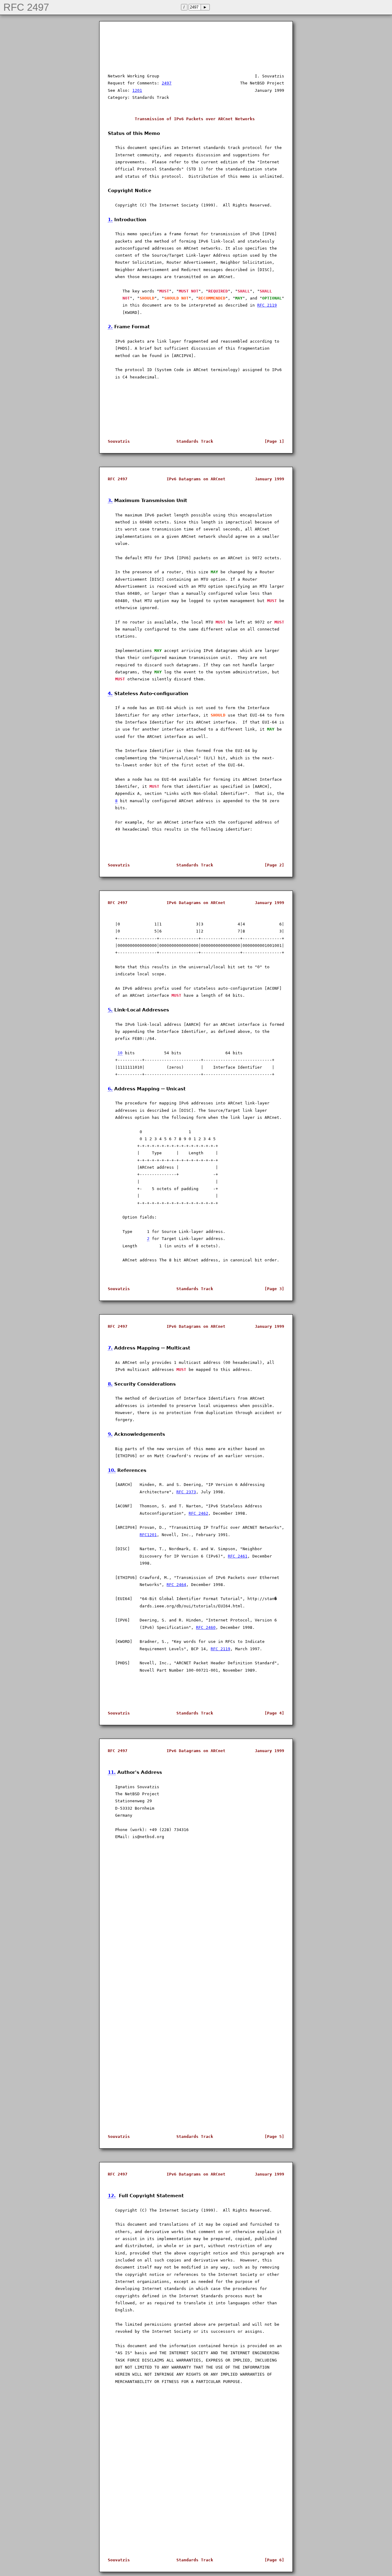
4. (110, 693)
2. (110, 327)
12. (112, 2196)
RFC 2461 (238, 1556)
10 (120, 1053)
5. (110, 1010)
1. (110, 220)
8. (110, 1384)
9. (110, 1434)
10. (112, 1470)
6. (110, 1089)
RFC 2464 (176, 1585)
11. (112, 1772)
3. (110, 500)
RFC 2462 (198, 1513)
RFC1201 (148, 1535)
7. (110, 1348)
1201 (137, 90)
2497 (167, 83)
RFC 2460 (206, 1627)
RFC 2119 (267, 305)
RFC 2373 (186, 1492)
